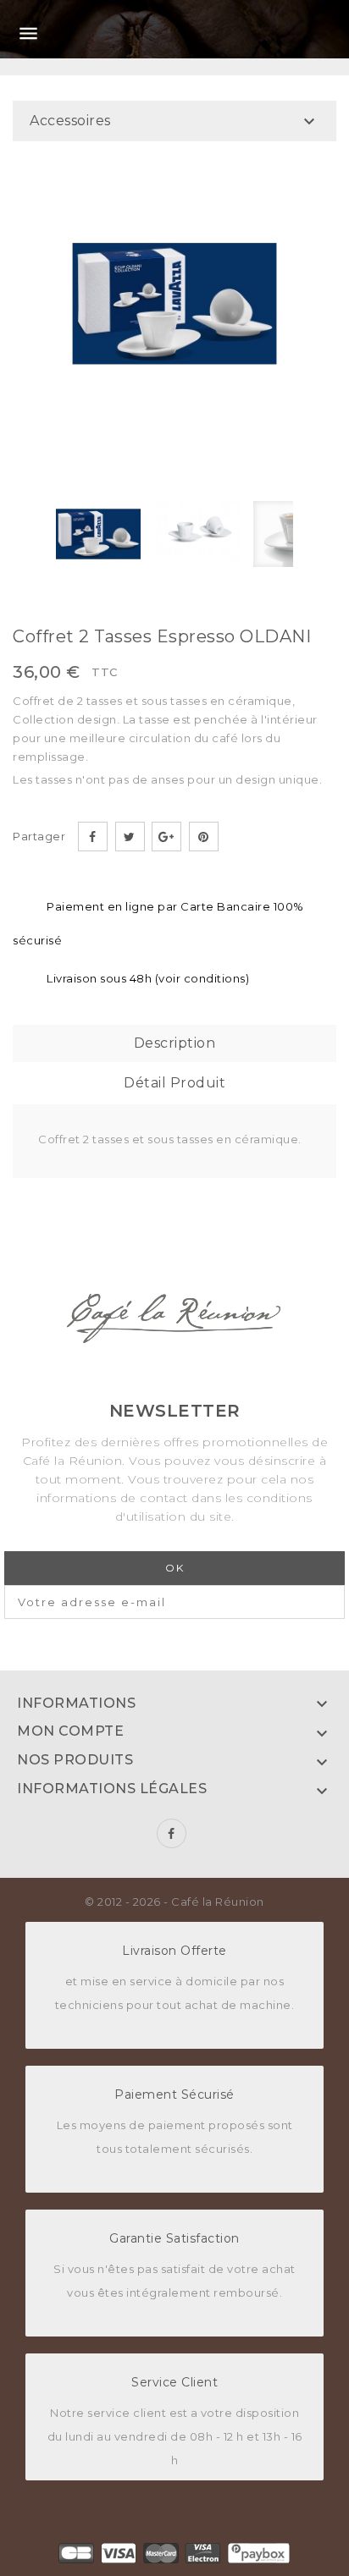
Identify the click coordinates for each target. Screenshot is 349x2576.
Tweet (130, 837)
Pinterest (204, 837)
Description (175, 1043)
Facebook (172, 1833)
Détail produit (174, 1083)
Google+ (166, 837)
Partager (93, 837)
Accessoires (70, 121)
